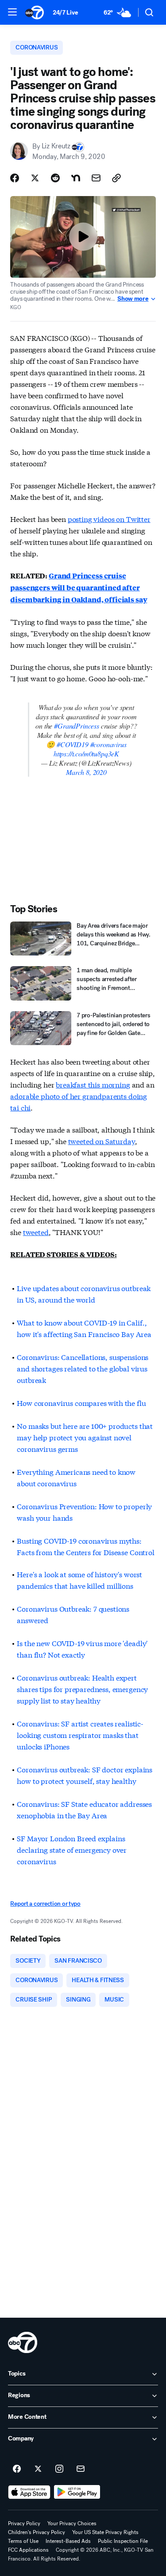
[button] (12, 12)
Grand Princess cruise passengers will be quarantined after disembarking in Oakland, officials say (79, 587)
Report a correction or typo (45, 1904)
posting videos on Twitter (109, 519)
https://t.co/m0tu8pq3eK (86, 754)
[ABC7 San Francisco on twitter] (38, 2469)
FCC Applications (28, 2550)
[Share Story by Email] (96, 178)
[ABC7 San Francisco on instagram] (59, 2469)
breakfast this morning (93, 1084)
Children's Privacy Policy (37, 2532)
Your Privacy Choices (72, 2523)
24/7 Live (65, 13)
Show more (133, 299)
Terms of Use (23, 2541)
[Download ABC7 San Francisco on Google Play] (77, 2492)
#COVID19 (73, 744)
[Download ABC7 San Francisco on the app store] (29, 2492)
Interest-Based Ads (68, 2541)
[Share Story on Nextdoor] (76, 178)
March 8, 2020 (86, 772)
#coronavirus (108, 744)
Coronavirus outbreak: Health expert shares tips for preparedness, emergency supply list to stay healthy (82, 1689)
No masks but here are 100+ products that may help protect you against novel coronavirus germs (85, 1437)
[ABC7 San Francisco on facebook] (17, 2469)
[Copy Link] (116, 178)
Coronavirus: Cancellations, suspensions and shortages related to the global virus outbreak (83, 1368)
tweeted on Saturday (102, 1141)
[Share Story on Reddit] (55, 178)
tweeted (36, 1232)
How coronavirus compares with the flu (81, 1403)
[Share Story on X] (35, 178)
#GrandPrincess (77, 726)
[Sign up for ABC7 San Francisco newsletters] (81, 2469)
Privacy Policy (24, 2523)
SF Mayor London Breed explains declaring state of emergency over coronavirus (72, 1849)
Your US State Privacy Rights (105, 2532)
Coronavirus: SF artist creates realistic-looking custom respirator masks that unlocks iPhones (80, 1735)
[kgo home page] (23, 2342)
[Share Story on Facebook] (15, 178)
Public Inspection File (123, 2541)
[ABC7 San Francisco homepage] (35, 12)
